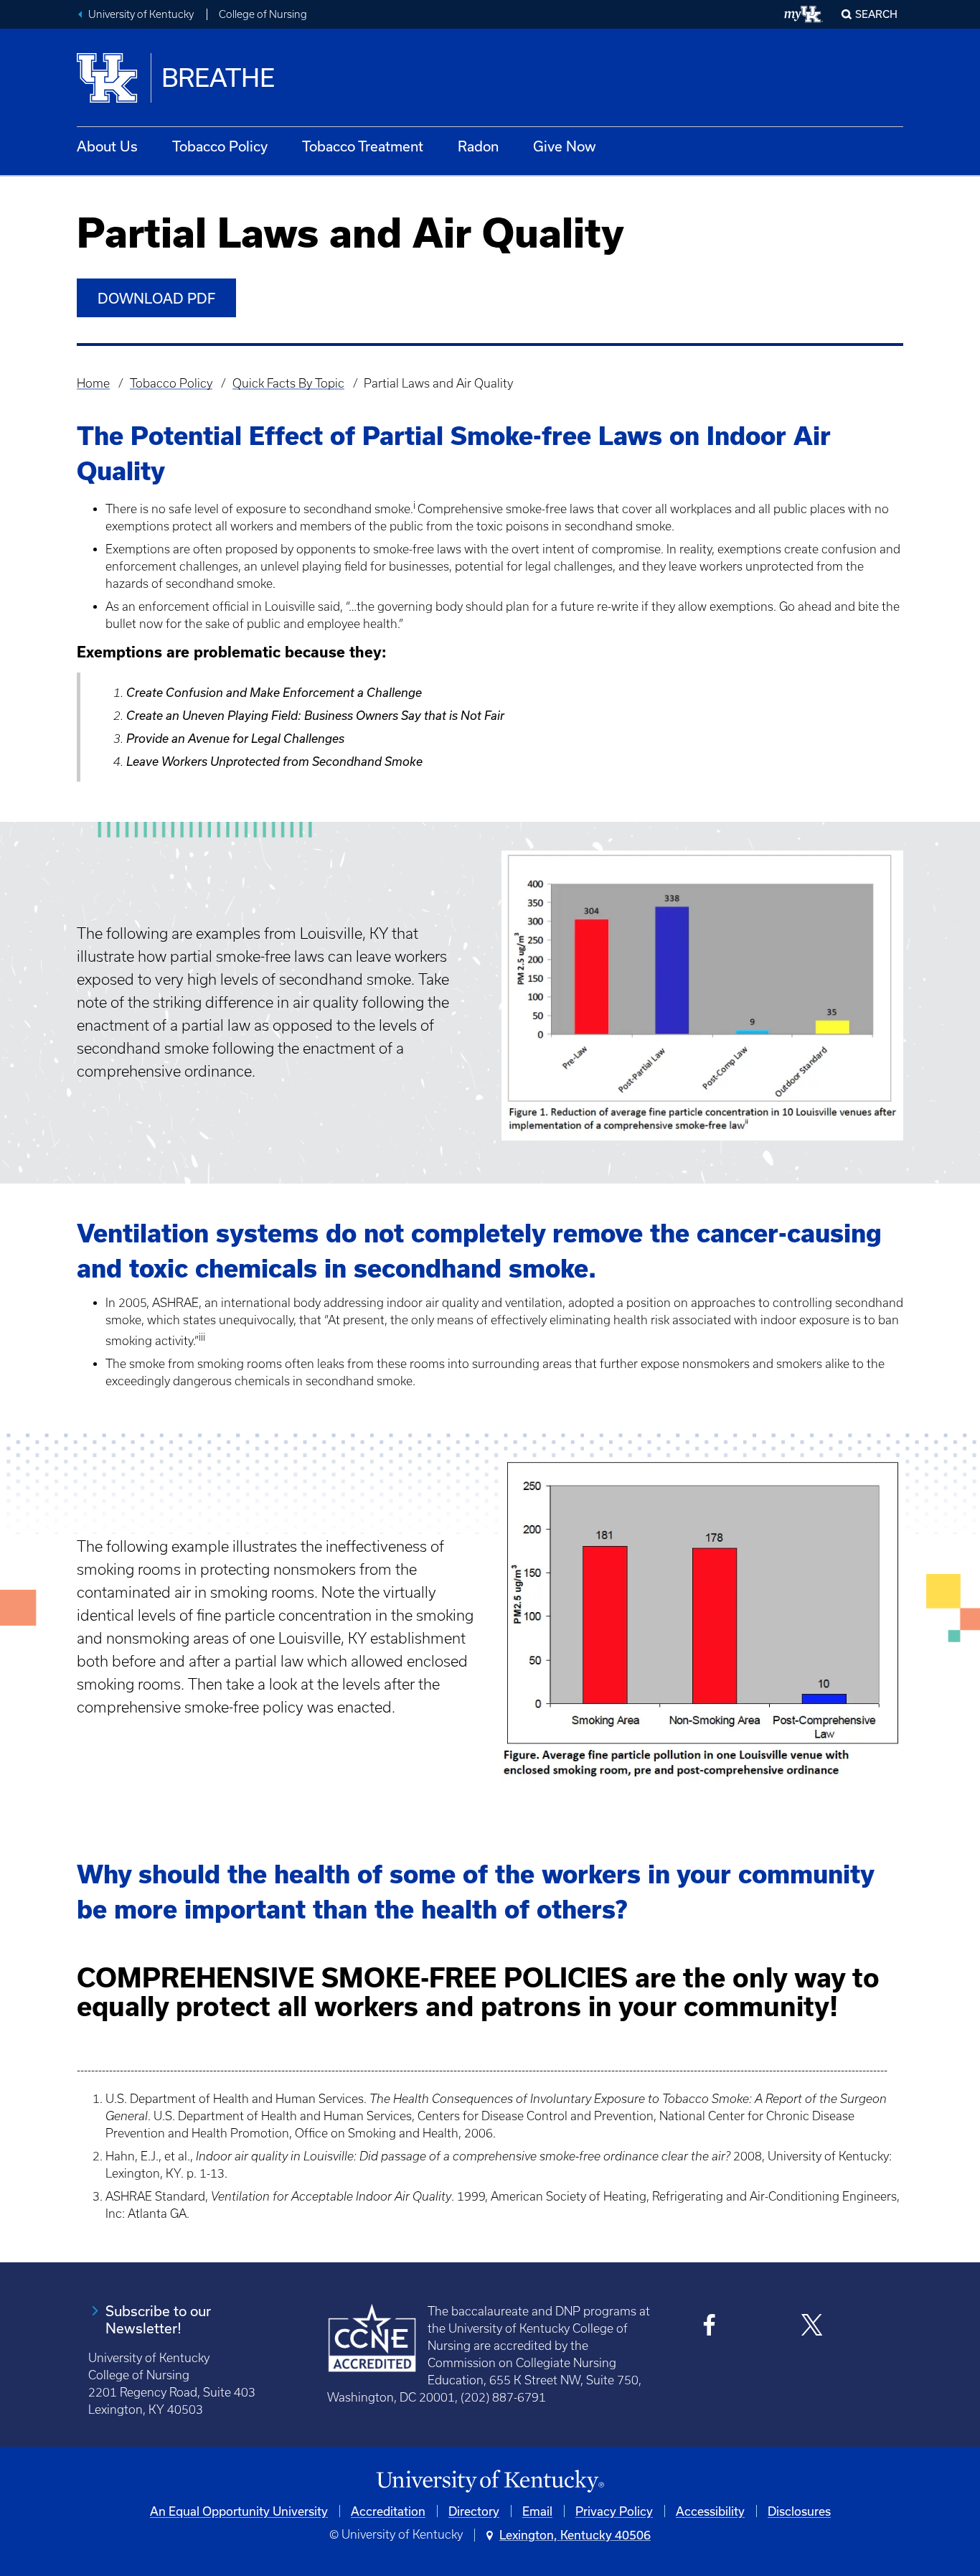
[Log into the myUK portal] (804, 14)
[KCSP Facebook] (710, 2327)
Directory (474, 2511)
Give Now (565, 146)
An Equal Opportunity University (239, 2511)
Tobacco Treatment (363, 146)
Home (93, 383)
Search (876, 14)
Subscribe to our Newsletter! (158, 2319)
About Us (107, 146)
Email (537, 2511)
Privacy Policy (614, 2511)
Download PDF (156, 298)
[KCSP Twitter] (812, 2327)
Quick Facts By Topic (288, 383)
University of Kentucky (141, 14)
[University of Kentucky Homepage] (490, 2482)
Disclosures (799, 2511)
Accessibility (710, 2511)
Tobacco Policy (220, 146)
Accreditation (388, 2511)
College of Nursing (263, 14)
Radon (478, 146)
